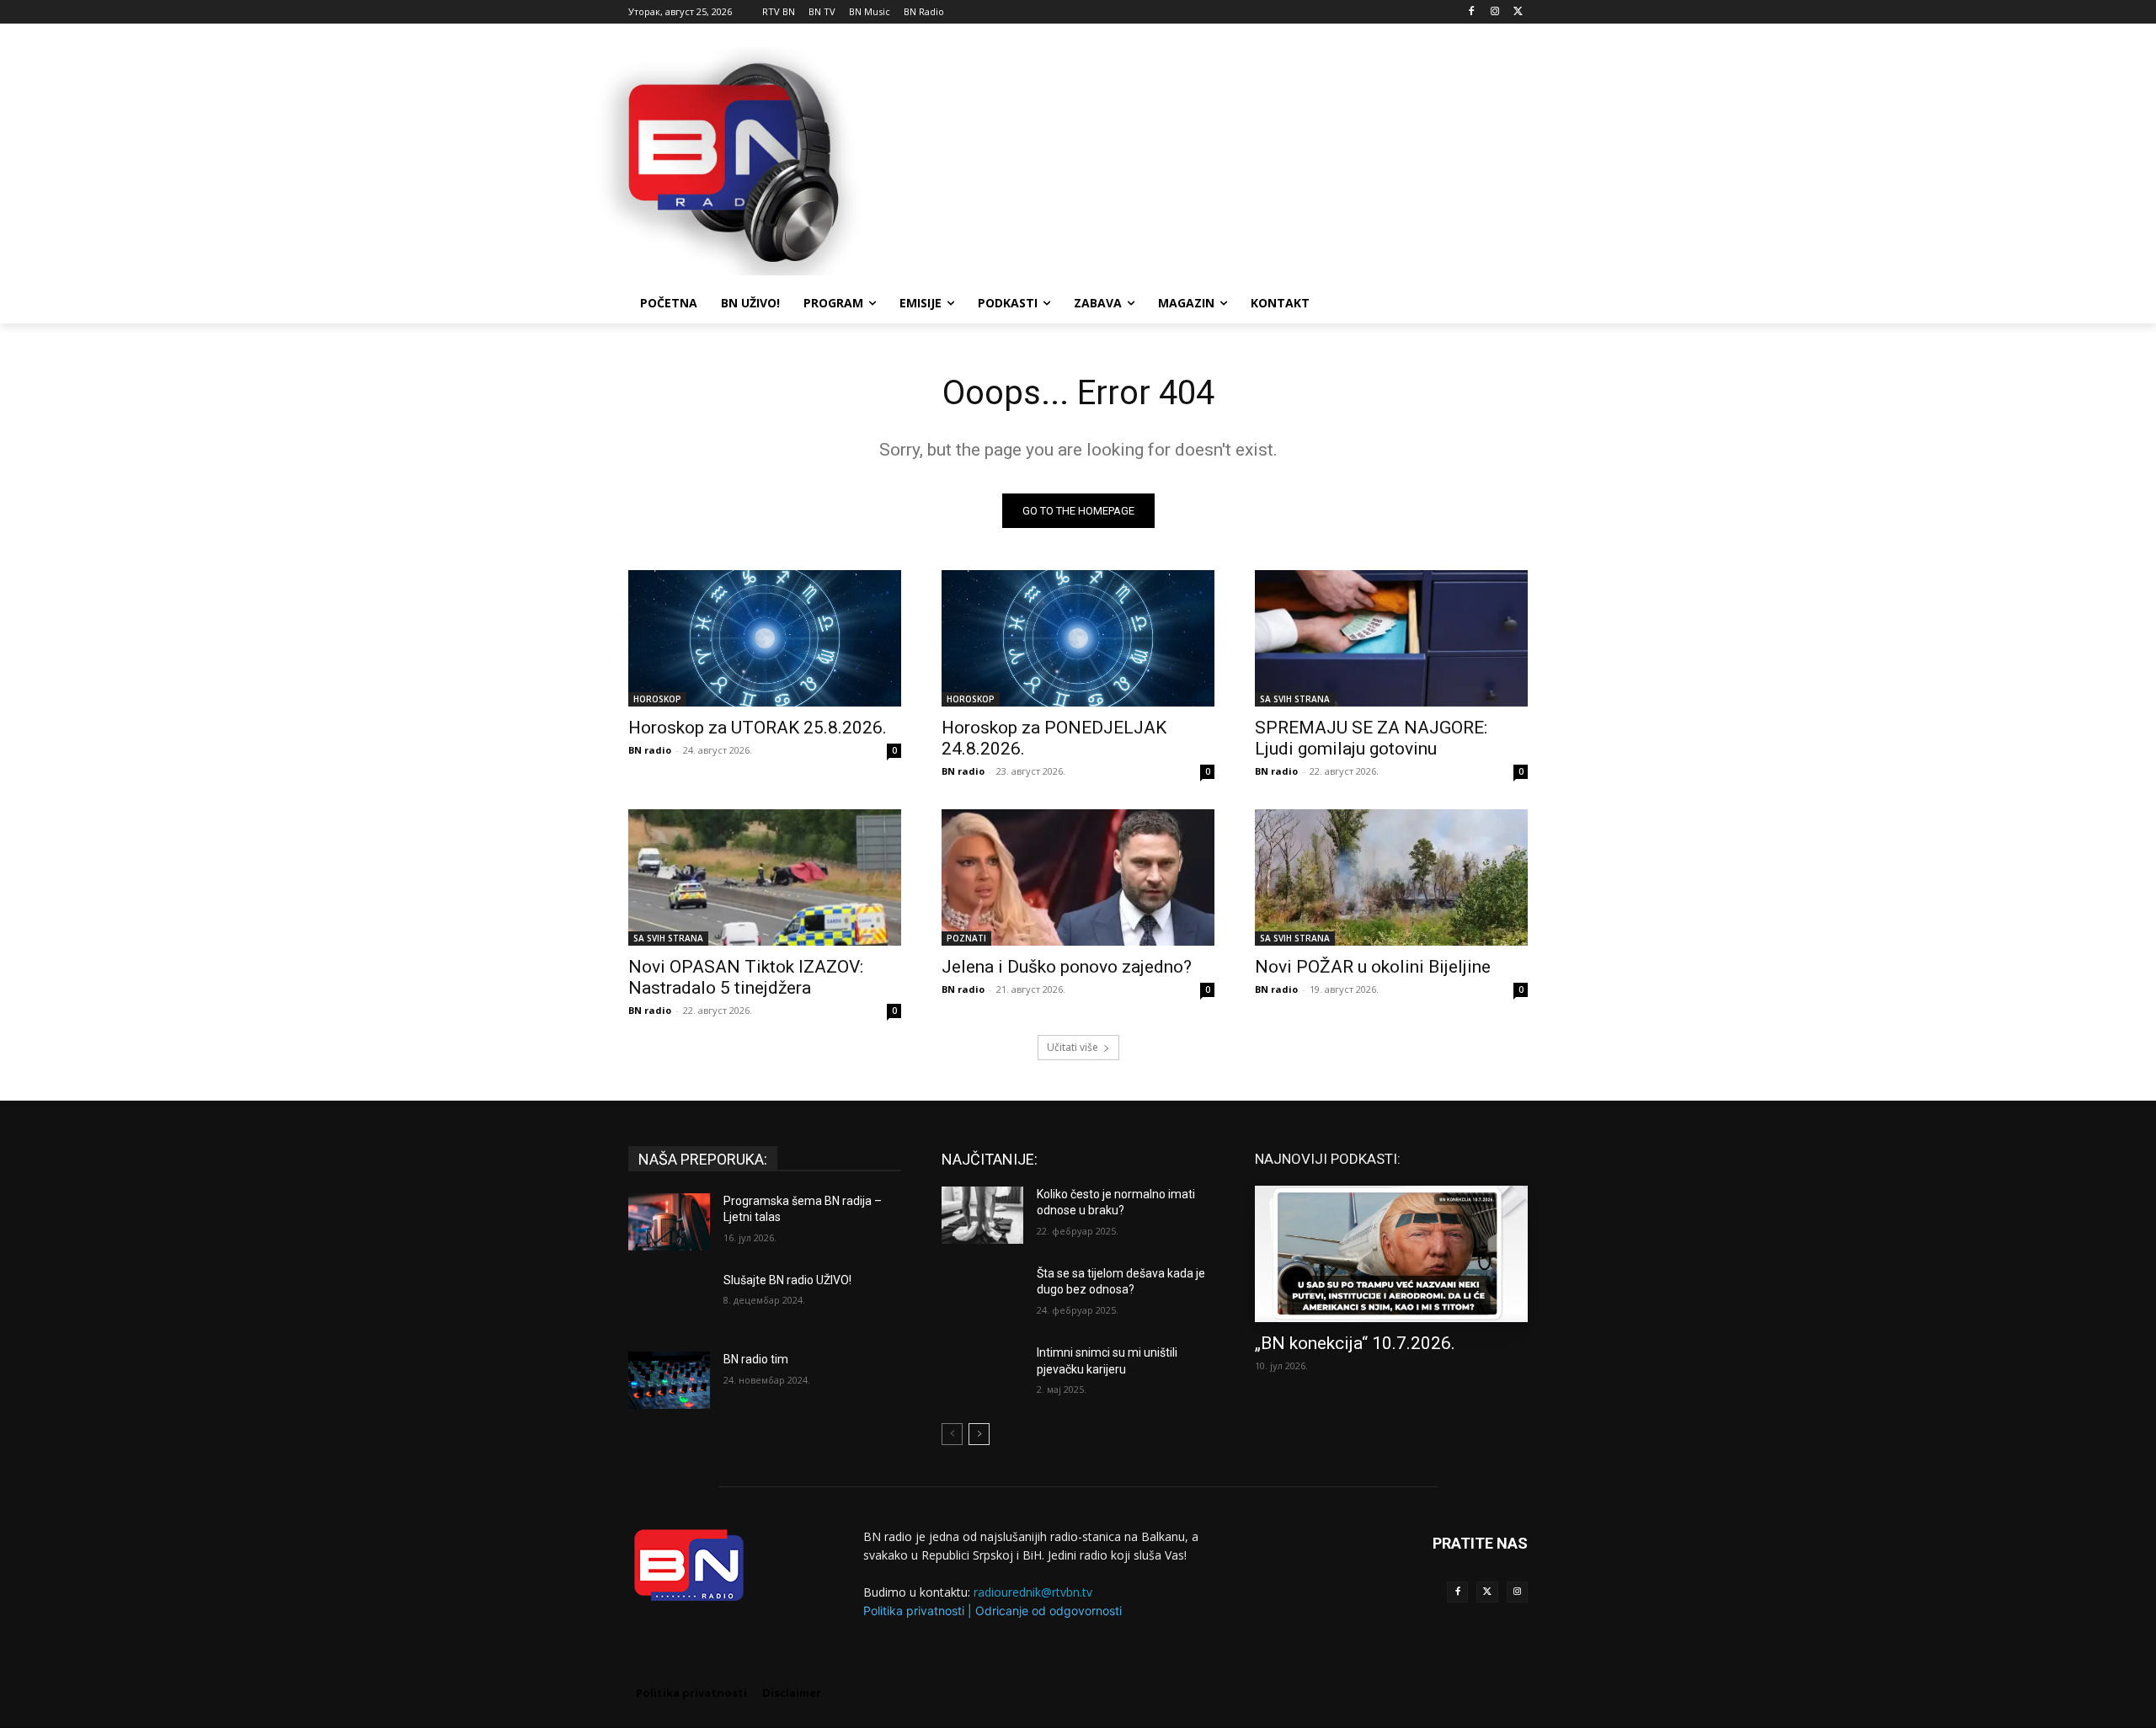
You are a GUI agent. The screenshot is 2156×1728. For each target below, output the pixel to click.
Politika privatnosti (914, 1611)
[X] (1518, 12)
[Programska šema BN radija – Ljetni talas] (669, 1222)
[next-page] (979, 1434)
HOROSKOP (657, 699)
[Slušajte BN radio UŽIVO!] (669, 1301)
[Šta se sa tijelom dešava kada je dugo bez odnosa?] (982, 1294)
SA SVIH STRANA (1295, 699)
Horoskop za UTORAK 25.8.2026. (758, 728)
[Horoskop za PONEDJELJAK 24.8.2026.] (1078, 638)
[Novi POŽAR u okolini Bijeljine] (1391, 877)
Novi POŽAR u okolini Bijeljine (1373, 967)
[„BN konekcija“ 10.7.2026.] (1391, 1254)
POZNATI (966, 938)
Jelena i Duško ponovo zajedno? (1067, 967)
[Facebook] (1472, 12)
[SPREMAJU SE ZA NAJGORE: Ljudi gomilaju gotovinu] (1391, 638)
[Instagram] (1494, 12)
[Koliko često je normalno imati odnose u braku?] (982, 1215)
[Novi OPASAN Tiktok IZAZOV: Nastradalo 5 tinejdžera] (765, 877)
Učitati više (1073, 1047)
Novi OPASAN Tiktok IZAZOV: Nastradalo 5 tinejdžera (746, 977)
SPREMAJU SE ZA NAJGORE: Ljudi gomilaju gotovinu (1371, 738)
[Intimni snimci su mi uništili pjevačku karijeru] (982, 1373)
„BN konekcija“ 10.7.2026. (1355, 1343)
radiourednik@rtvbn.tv (1033, 1592)
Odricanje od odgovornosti (1049, 1611)
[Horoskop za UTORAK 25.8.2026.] (765, 638)
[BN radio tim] (669, 1380)
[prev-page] (952, 1434)
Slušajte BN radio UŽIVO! (787, 1280)
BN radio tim (756, 1359)
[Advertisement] (1204, 159)
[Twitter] (1487, 1592)
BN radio (650, 750)
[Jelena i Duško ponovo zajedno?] (1078, 877)
